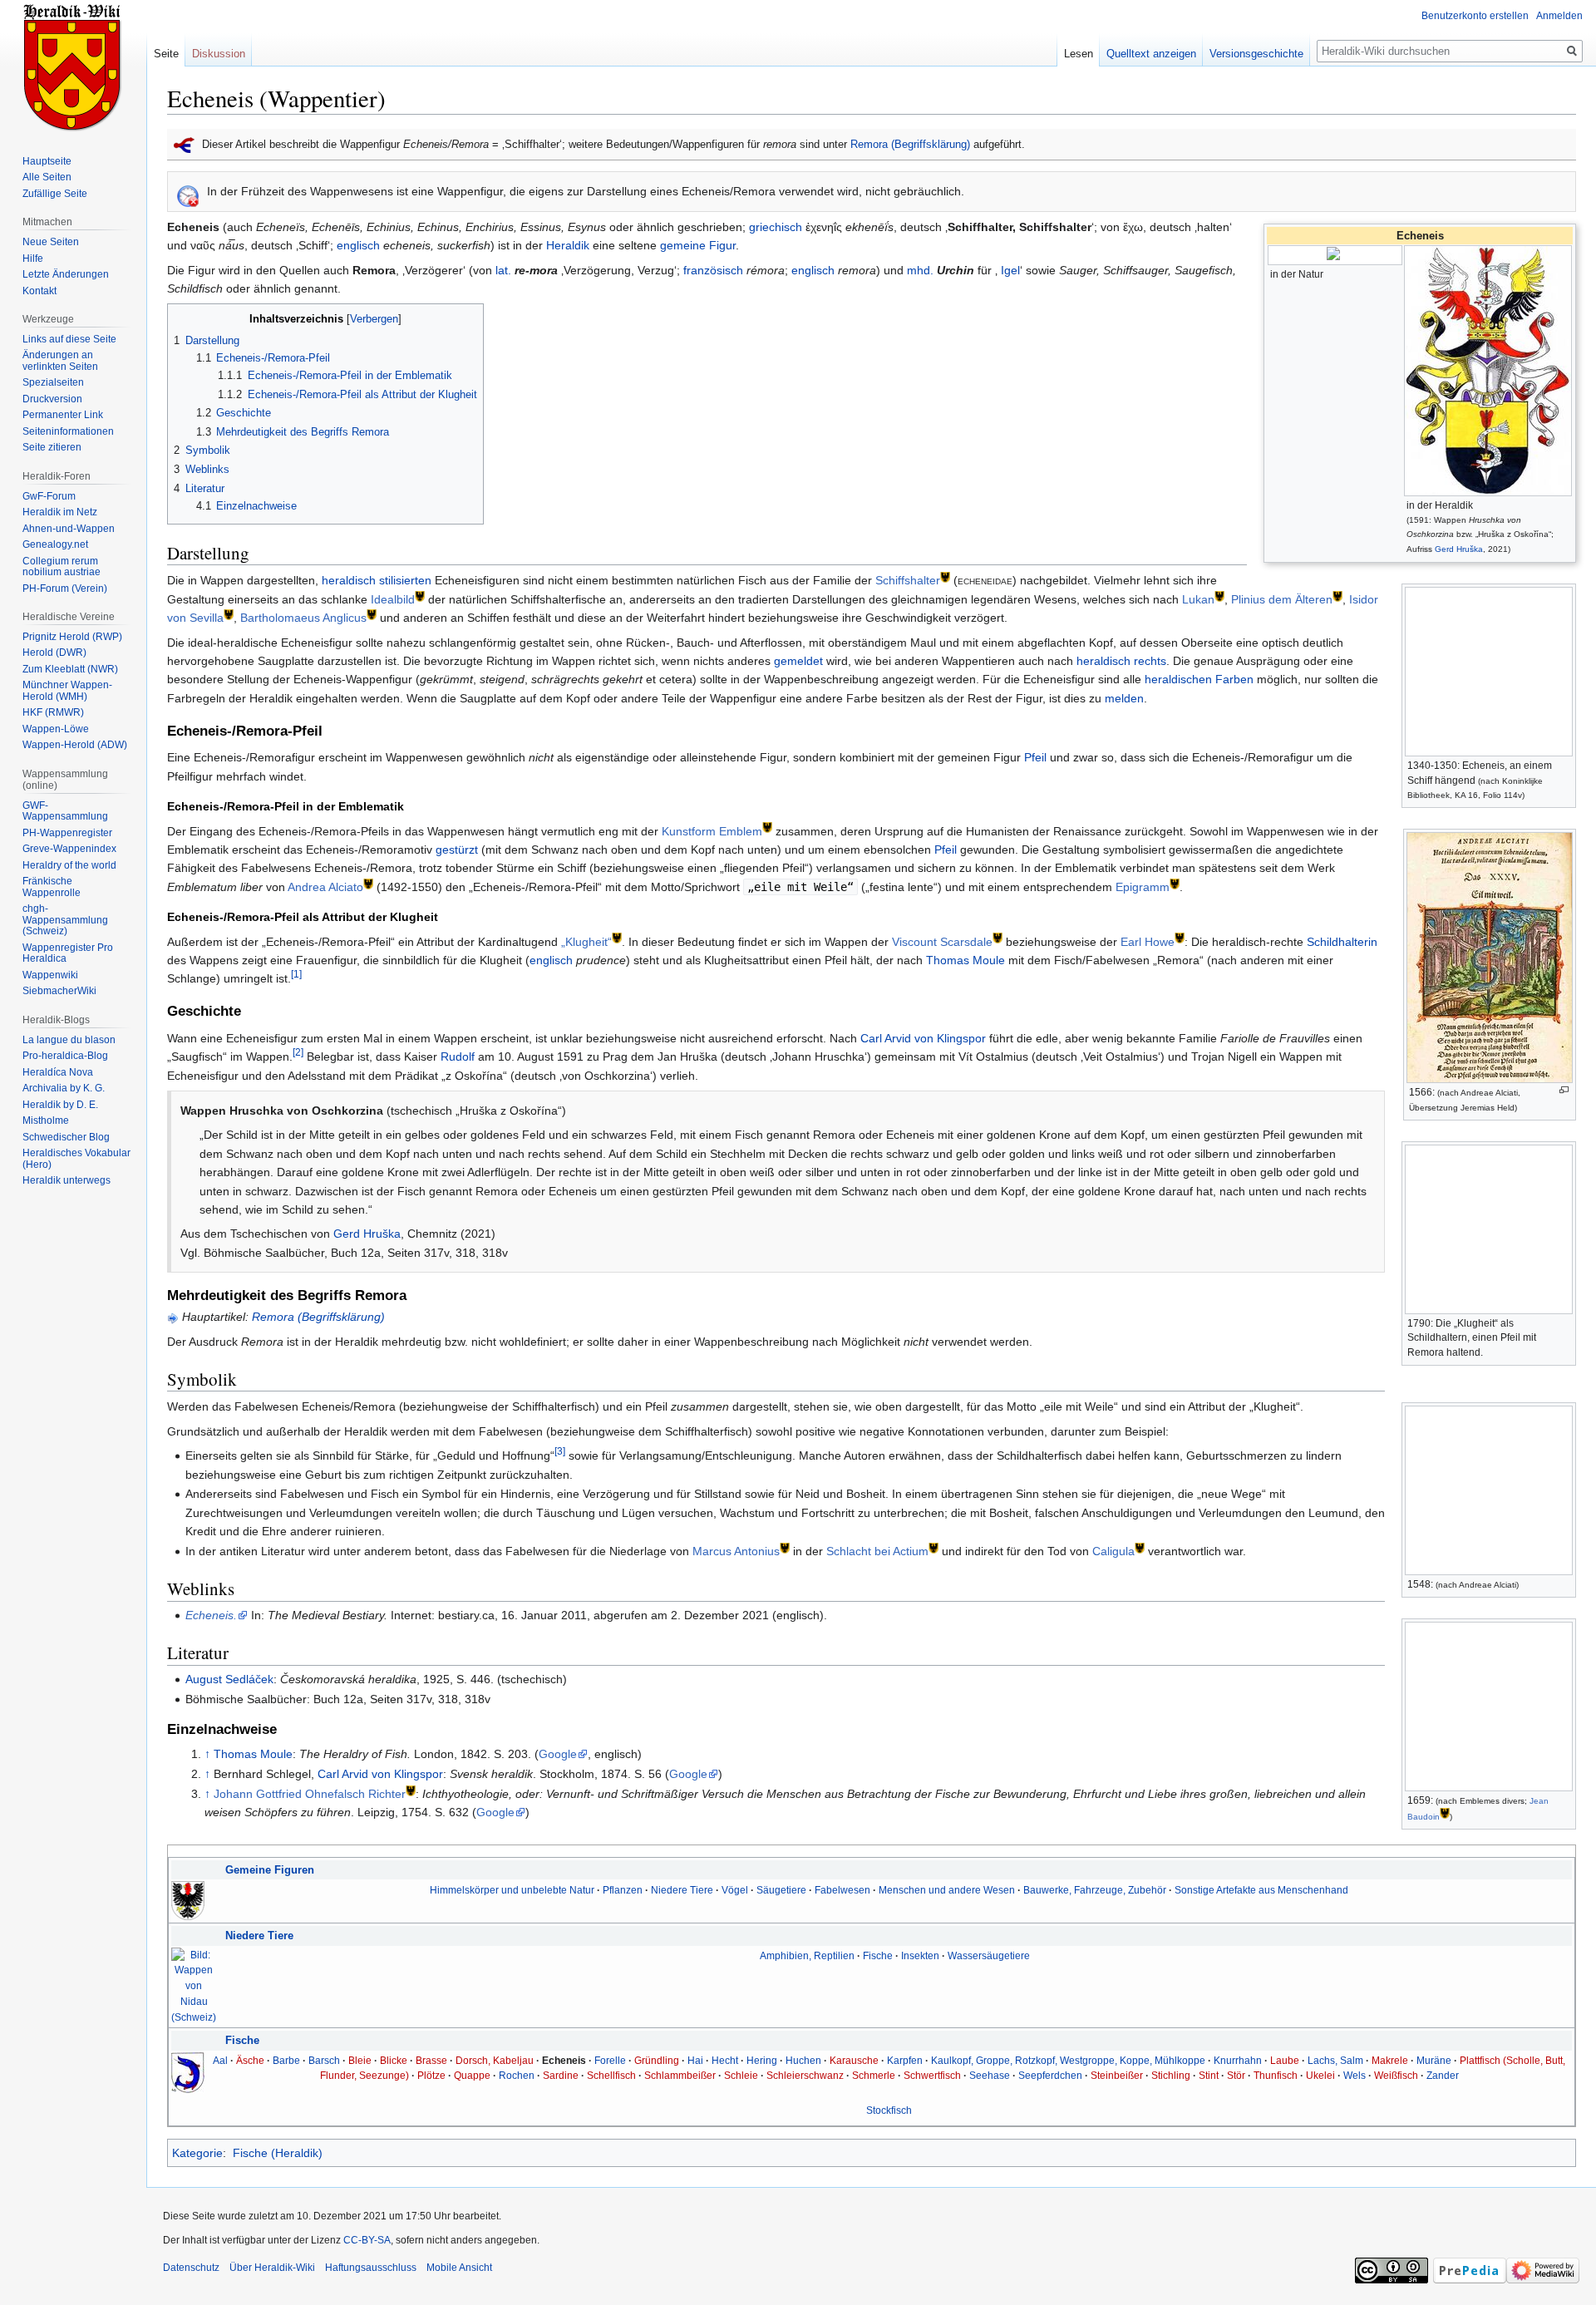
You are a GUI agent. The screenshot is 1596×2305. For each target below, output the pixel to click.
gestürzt (457, 850)
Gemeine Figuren (270, 1870)
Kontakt (39, 291)
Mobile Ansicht (459, 2268)
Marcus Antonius (736, 1551)
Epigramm (1143, 887)
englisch (358, 245)
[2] (298, 1053)
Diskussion (219, 54)
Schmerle (874, 2075)
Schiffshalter (908, 580)
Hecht (725, 2060)
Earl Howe (1148, 942)
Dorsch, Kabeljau (495, 2060)
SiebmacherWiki (59, 991)
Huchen (803, 2060)
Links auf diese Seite (69, 339)
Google (558, 1754)
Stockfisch (889, 2110)
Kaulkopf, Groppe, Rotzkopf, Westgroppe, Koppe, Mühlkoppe (1068, 2060)
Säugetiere (781, 1890)
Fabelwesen (842, 1890)
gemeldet (798, 661)
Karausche (854, 2060)
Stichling (1171, 2075)
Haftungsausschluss (371, 2268)
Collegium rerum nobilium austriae (62, 567)
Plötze (431, 2075)
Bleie (360, 2060)
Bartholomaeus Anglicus (303, 618)
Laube (1285, 2060)
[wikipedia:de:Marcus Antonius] (785, 1547)
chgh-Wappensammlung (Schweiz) (65, 920)
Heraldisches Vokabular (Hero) (76, 1159)
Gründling (657, 2060)
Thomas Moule (965, 960)
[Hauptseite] (73, 66)
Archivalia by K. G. (64, 1088)
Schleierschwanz (805, 2075)
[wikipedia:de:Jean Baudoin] (1445, 1813)
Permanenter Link (63, 415)
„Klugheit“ (586, 942)
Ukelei (1320, 2075)
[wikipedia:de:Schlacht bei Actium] (933, 1547)
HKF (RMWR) (53, 712)
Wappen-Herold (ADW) (75, 745)
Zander (1443, 2075)
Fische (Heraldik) (278, 2153)
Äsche (250, 2060)
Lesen (1079, 54)
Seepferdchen (1050, 2075)
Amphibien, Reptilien (807, 1955)
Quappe (472, 2075)
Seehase (990, 2075)
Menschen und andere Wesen (947, 1890)
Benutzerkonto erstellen (1475, 16)
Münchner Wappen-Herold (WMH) (67, 691)
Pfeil (1035, 757)
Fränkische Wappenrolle (52, 887)
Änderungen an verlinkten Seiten (60, 361)
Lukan (1198, 599)
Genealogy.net (55, 544)
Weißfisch (1396, 2075)
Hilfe (33, 259)
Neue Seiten (51, 242)
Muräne (1434, 2060)
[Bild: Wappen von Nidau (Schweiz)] (194, 1985)
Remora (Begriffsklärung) (910, 144)
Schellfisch (611, 2075)
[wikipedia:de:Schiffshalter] (945, 576)
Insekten (920, 1955)
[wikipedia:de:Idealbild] (420, 595)
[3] (560, 1452)
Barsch (324, 2060)
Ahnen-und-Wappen (69, 529)
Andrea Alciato (325, 887)
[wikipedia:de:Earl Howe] (1180, 937)
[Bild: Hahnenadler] (188, 1900)
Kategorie (197, 2153)
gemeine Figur (698, 245)
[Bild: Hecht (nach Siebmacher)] (188, 2071)
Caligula (1113, 1551)
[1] (296, 975)
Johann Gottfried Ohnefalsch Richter (310, 1794)
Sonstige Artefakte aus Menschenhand (1261, 1890)
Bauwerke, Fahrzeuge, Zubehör (1095, 1890)
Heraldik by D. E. (60, 1105)
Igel (1010, 270)
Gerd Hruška (1459, 549)
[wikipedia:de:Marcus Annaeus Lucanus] (1219, 595)
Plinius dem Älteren (1282, 599)
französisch (713, 270)
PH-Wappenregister (67, 833)
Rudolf (458, 1056)
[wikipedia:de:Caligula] (1140, 1547)
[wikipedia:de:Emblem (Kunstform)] (767, 827)
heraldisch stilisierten (377, 580)
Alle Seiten (47, 177)
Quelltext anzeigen (1151, 54)
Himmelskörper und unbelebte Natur (512, 1890)
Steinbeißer (1117, 2075)
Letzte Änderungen (66, 274)
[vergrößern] (1564, 1090)
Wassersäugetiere (989, 1955)
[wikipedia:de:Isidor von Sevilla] (229, 614)
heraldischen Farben (1199, 679)
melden (1124, 698)
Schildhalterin (1342, 942)
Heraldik (568, 245)
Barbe (286, 2060)
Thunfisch (1276, 2075)
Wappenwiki (50, 975)
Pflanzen (623, 1890)
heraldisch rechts (1121, 661)
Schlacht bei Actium (877, 1551)
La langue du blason (69, 1040)
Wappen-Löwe (56, 729)
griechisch (776, 227)
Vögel (735, 1890)
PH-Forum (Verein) (65, 589)
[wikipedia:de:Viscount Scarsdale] (997, 937)
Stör (1236, 2075)
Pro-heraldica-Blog (65, 1056)
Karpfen (905, 2060)
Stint (1209, 2075)
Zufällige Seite (55, 194)
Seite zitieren (52, 447)
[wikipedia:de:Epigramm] (1175, 882)
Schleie (741, 2075)
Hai (695, 2060)
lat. (503, 270)
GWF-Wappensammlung (65, 811)
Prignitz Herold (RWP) (72, 637)
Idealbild (393, 599)
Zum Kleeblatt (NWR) (70, 669)
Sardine (561, 2075)
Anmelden (1559, 16)
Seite (166, 54)
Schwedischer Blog (66, 1137)
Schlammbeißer (680, 2075)
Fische (878, 1955)
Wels (1355, 2075)
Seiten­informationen (68, 431)
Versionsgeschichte (1256, 54)
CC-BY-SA (367, 2240)
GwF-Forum (49, 496)
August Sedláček (229, 1679)
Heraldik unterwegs (66, 1180)
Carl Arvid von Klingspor (923, 1038)
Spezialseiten (53, 382)
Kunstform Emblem (712, 831)
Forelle (610, 2060)
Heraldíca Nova (58, 1072)
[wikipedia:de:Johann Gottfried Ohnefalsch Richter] (411, 1789)
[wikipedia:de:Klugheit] (617, 937)
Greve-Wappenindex (69, 849)
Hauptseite (47, 161)
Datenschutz (191, 2268)
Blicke (394, 2060)
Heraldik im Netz (60, 512)
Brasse (431, 2060)
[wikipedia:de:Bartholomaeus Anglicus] (372, 614)
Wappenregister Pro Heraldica (68, 953)
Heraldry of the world (69, 865)
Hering (762, 2060)
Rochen (517, 2075)
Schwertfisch (932, 2075)
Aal (220, 2060)
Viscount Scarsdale (942, 942)
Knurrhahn (1238, 2060)
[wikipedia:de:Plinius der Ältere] (1337, 595)
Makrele (1390, 2060)
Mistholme (46, 1120)
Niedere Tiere (682, 1890)
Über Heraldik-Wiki (272, 2268)
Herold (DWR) (54, 653)
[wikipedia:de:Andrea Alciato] (368, 882)
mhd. (920, 270)
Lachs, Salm (1335, 2060)
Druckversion (52, 399)
